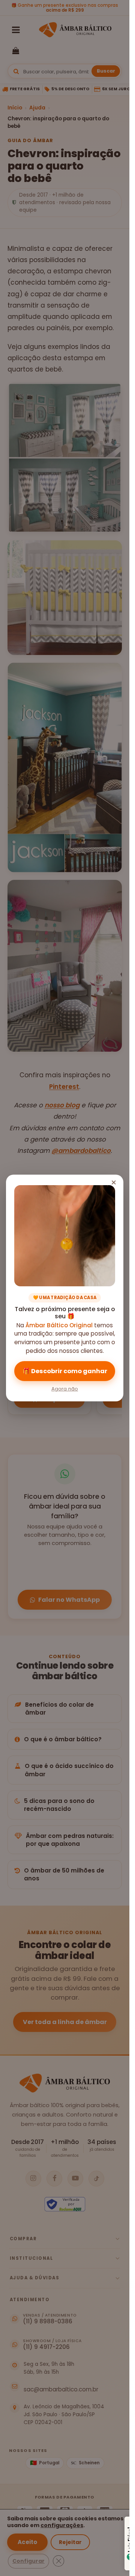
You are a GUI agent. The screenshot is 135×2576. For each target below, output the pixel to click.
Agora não (65, 1389)
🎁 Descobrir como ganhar (65, 1371)
